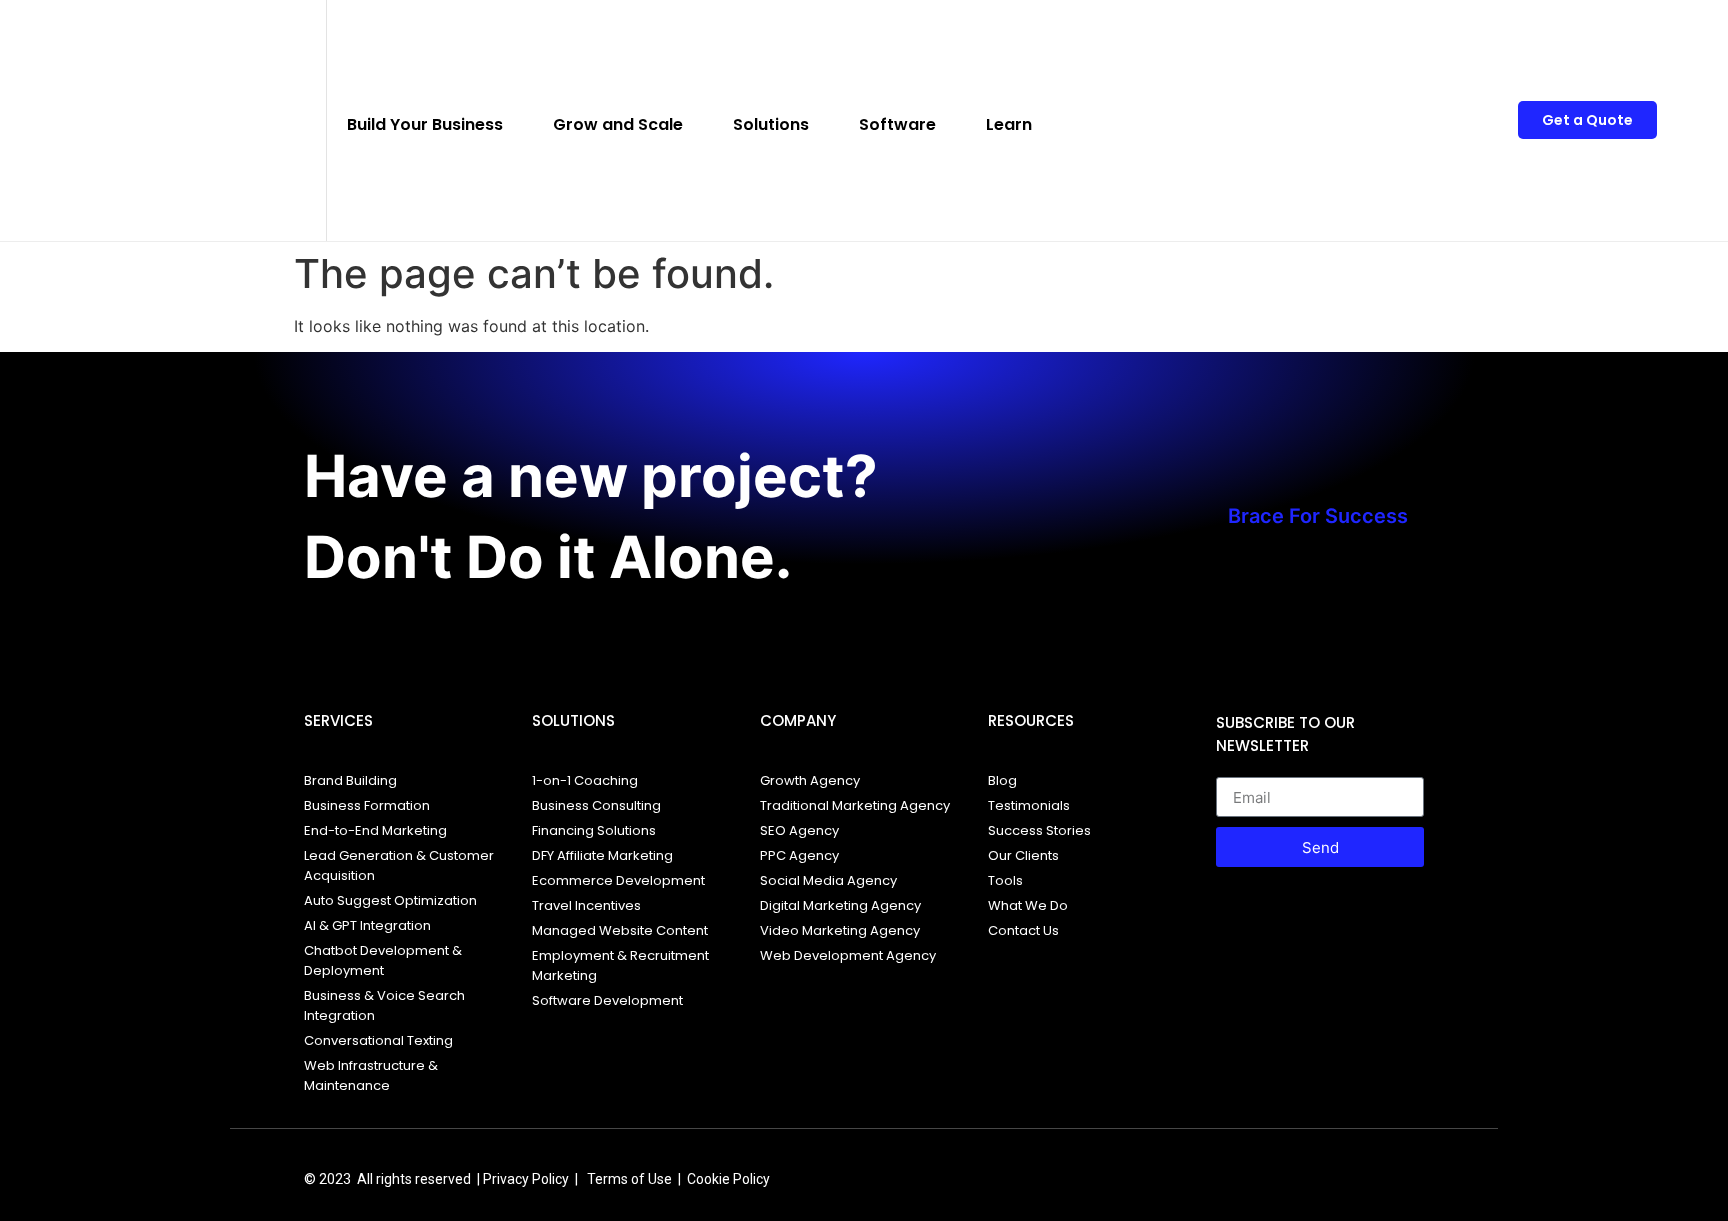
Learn (1009, 124)
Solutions (771, 124)
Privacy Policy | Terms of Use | (585, 1179)
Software (897, 124)
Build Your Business (425, 124)
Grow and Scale (618, 124)
